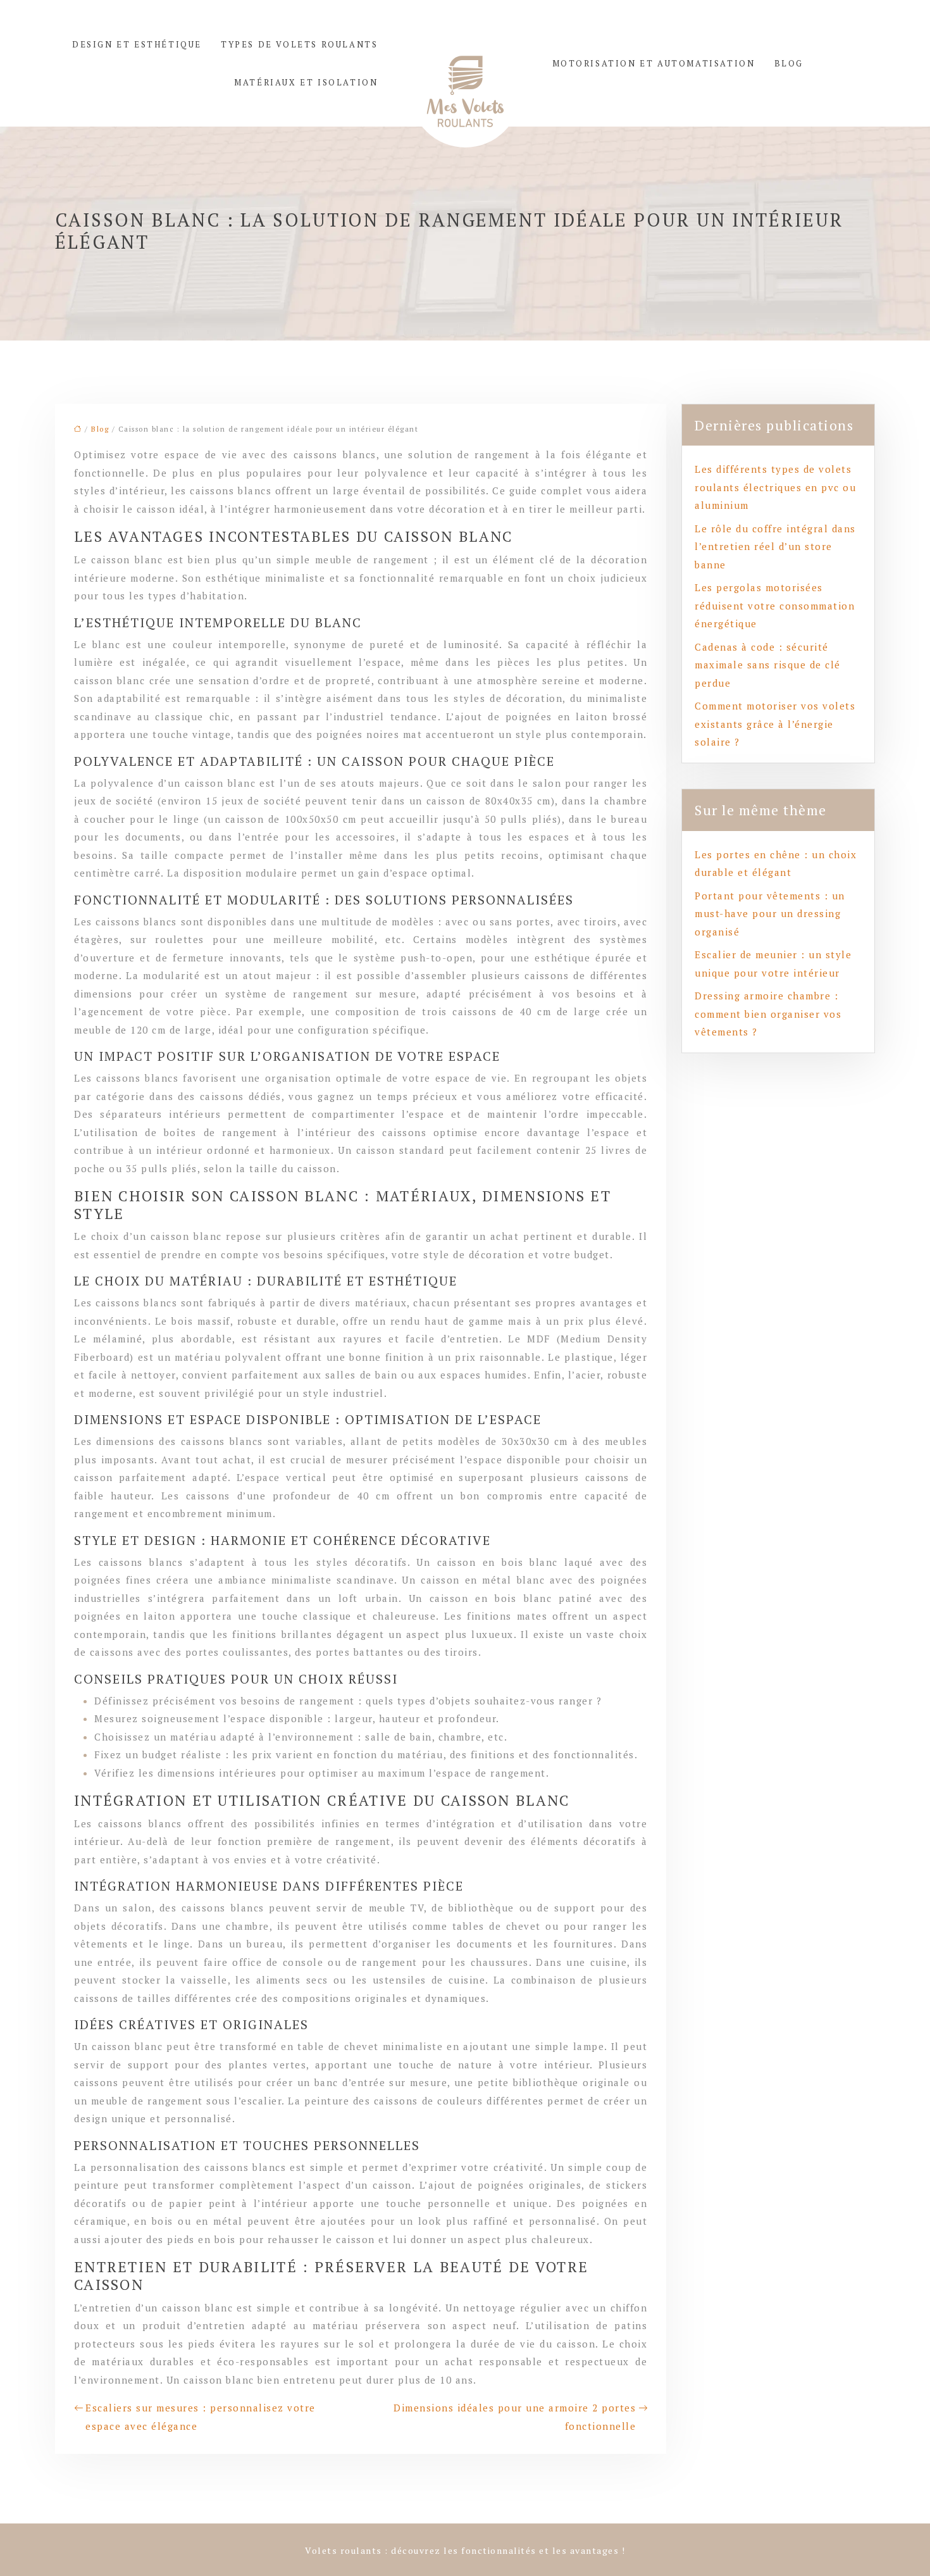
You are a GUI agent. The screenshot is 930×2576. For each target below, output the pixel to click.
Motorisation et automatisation (654, 63)
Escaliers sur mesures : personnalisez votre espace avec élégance (201, 2417)
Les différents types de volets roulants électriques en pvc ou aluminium (775, 487)
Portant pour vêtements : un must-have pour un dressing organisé (770, 914)
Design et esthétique (137, 44)
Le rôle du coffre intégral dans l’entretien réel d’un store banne (775, 547)
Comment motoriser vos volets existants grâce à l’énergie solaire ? (775, 724)
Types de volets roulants (299, 44)
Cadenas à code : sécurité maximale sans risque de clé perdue (768, 665)
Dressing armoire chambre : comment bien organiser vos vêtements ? (768, 1014)
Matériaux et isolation (306, 82)
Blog (789, 63)
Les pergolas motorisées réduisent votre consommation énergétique (775, 605)
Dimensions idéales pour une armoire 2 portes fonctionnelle (515, 2417)
